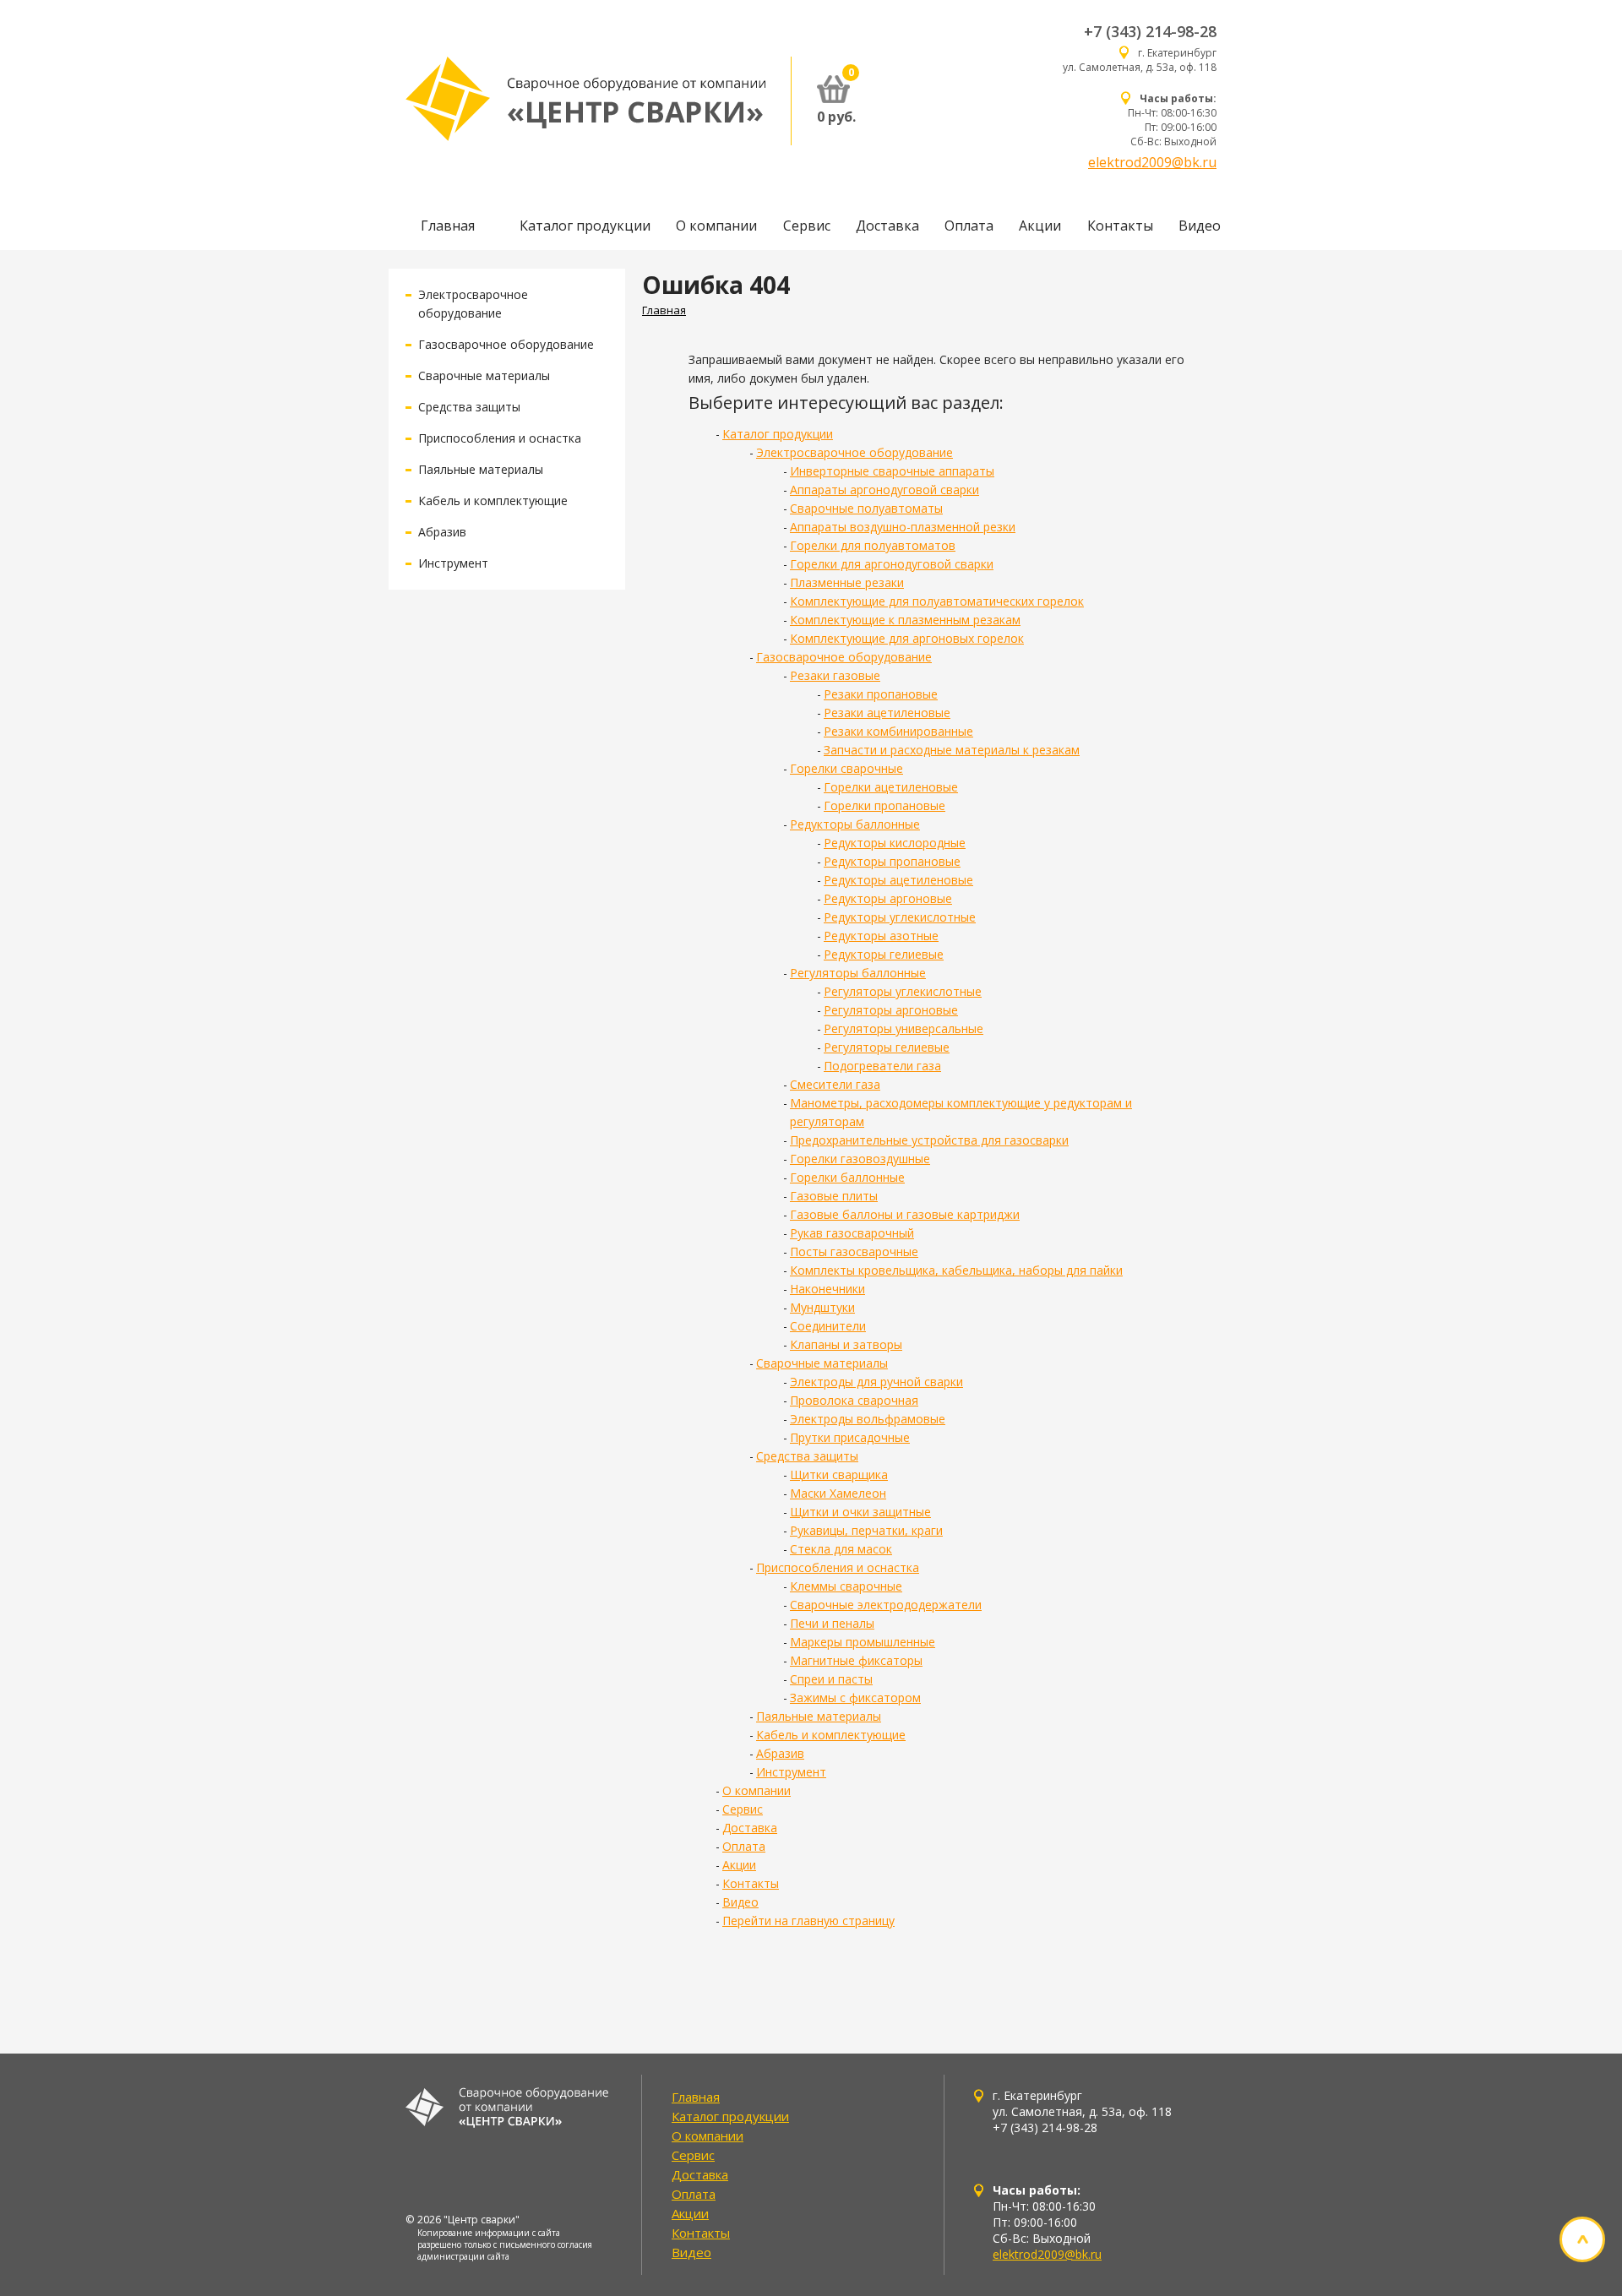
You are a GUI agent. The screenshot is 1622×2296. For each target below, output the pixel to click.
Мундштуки (822, 1307)
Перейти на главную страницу (808, 1921)
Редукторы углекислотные (900, 917)
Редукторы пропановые (892, 861)
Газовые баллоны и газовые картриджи (905, 1214)
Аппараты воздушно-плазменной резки (903, 527)
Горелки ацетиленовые (891, 787)
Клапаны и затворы (846, 1344)
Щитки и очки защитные (860, 1512)
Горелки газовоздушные (860, 1159)
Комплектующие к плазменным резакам (905, 620)
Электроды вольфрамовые (868, 1419)
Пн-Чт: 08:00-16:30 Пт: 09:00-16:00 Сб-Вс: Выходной (1172, 120)
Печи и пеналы (832, 1623)
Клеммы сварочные (846, 1586)
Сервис (807, 226)
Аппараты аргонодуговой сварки (884, 490)
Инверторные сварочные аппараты (892, 471)
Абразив (442, 532)
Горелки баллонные (847, 1177)
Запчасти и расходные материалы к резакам (952, 750)
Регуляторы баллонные (858, 973)
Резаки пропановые (881, 694)
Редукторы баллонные (855, 824)
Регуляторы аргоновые (891, 1010)
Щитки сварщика (839, 1474)
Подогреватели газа (882, 1066)
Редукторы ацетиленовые (898, 880)
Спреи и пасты (831, 1679)
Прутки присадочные (850, 1437)
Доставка (887, 226)
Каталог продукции (585, 226)
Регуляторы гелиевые (887, 1047)
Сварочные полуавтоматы (866, 508)
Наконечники (827, 1289)
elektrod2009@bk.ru (1152, 162)
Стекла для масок (841, 1549)
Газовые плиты (834, 1196)
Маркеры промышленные (863, 1642)
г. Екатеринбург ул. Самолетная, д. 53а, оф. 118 (1140, 60)
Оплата (969, 226)
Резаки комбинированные (898, 731)
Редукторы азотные (881, 936)
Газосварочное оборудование (506, 344)
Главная (448, 226)
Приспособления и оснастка (500, 438)
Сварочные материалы (484, 375)
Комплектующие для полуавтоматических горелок (937, 601)
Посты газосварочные (854, 1251)
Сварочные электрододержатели (886, 1605)
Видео (1200, 226)
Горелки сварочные (846, 768)
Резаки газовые (835, 675)
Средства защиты (469, 407)
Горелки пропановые (884, 805)
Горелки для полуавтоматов (873, 545)
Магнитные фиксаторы (856, 1660)
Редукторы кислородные (895, 843)
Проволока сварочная (854, 1400)
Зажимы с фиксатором (855, 1698)
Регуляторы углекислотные (903, 991)
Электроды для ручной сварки (876, 1382)
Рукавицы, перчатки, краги (866, 1530)
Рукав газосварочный (852, 1233)
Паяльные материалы (481, 469)
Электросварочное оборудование (855, 452)
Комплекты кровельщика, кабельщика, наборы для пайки (956, 1270)
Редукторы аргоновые (888, 898)
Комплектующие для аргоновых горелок (907, 638)
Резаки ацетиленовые (887, 713)
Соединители (828, 1326)
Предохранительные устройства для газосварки (929, 1140)
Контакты (1120, 226)
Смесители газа (835, 1084)
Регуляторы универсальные (904, 1028)
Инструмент (453, 563)
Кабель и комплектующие (493, 501)
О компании (716, 226)
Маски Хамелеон (838, 1493)
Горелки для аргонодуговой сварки (892, 564)
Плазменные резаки (847, 582)
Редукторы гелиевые (884, 954)
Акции (1040, 226)
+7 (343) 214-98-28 (1150, 31)
